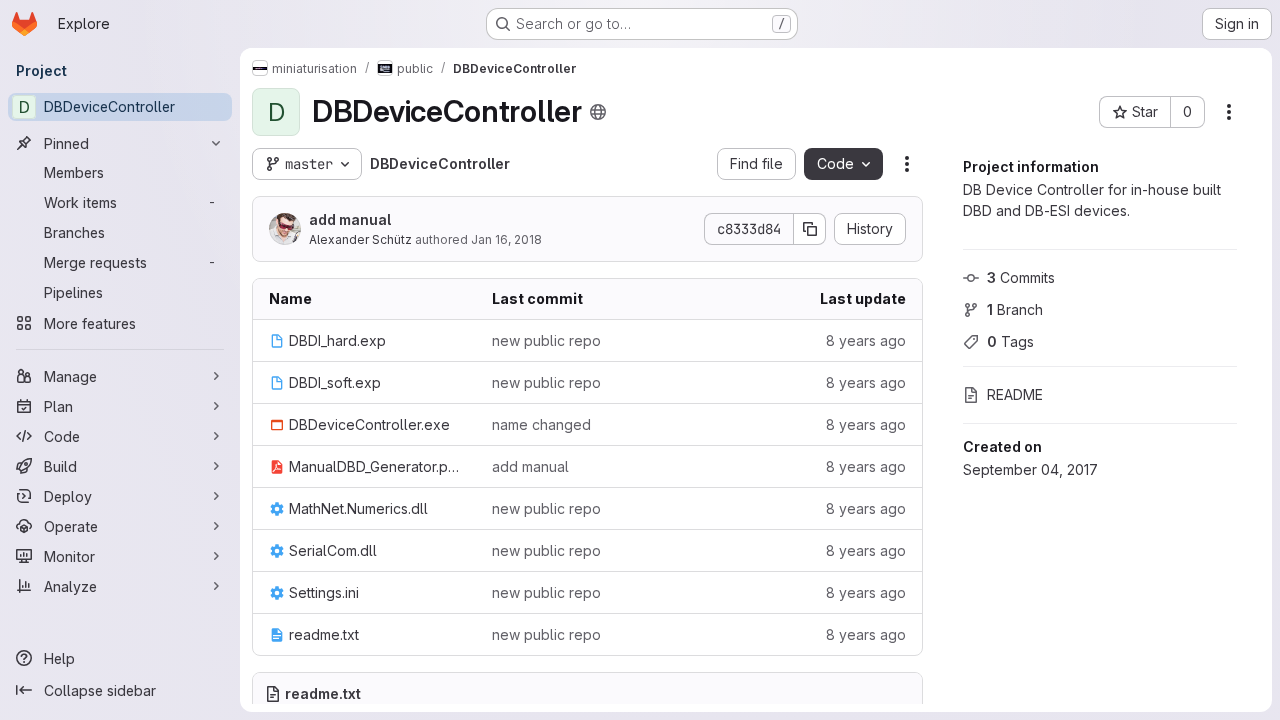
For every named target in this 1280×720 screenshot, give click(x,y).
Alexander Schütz (360, 239)
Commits (1021, 277)
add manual (350, 219)
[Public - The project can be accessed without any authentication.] (598, 112)
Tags (1010, 341)
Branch (1015, 309)
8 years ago (866, 340)
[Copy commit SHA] (810, 229)
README (1015, 394)
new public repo (546, 340)
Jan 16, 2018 (506, 239)
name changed (541, 424)
